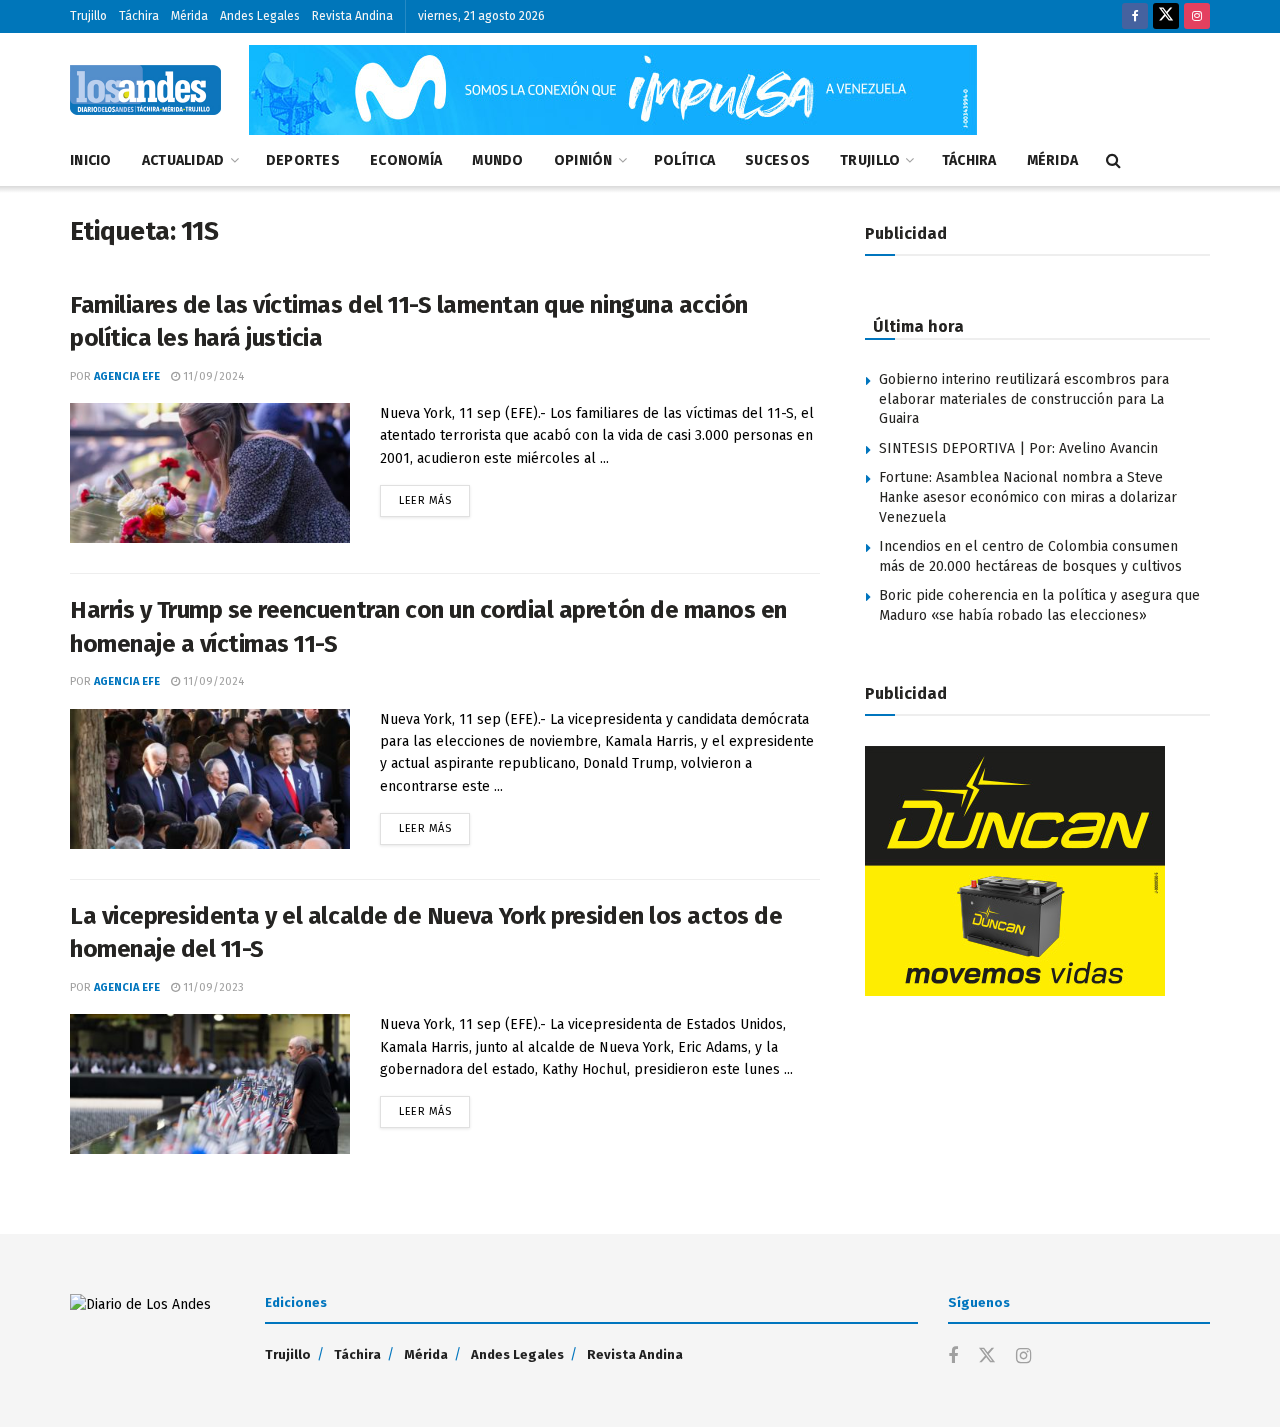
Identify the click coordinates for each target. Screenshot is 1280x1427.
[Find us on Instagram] (1197, 16)
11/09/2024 (212, 376)
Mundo (497, 160)
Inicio (91, 160)
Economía (406, 160)
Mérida (189, 16)
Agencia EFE (127, 376)
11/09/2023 (212, 987)
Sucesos (777, 160)
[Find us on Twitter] (1166, 16)
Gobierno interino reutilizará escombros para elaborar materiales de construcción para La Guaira (1024, 399)
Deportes (303, 160)
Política (684, 160)
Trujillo (88, 16)
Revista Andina (352, 16)
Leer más (434, 496)
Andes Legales (260, 16)
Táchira (139, 16)
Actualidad (183, 160)
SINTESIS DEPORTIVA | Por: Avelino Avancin (1018, 448)
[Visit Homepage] (145, 90)
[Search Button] (1113, 161)
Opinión (583, 160)
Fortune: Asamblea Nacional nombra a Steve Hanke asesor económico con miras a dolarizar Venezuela (1028, 497)
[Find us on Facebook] (1135, 16)
